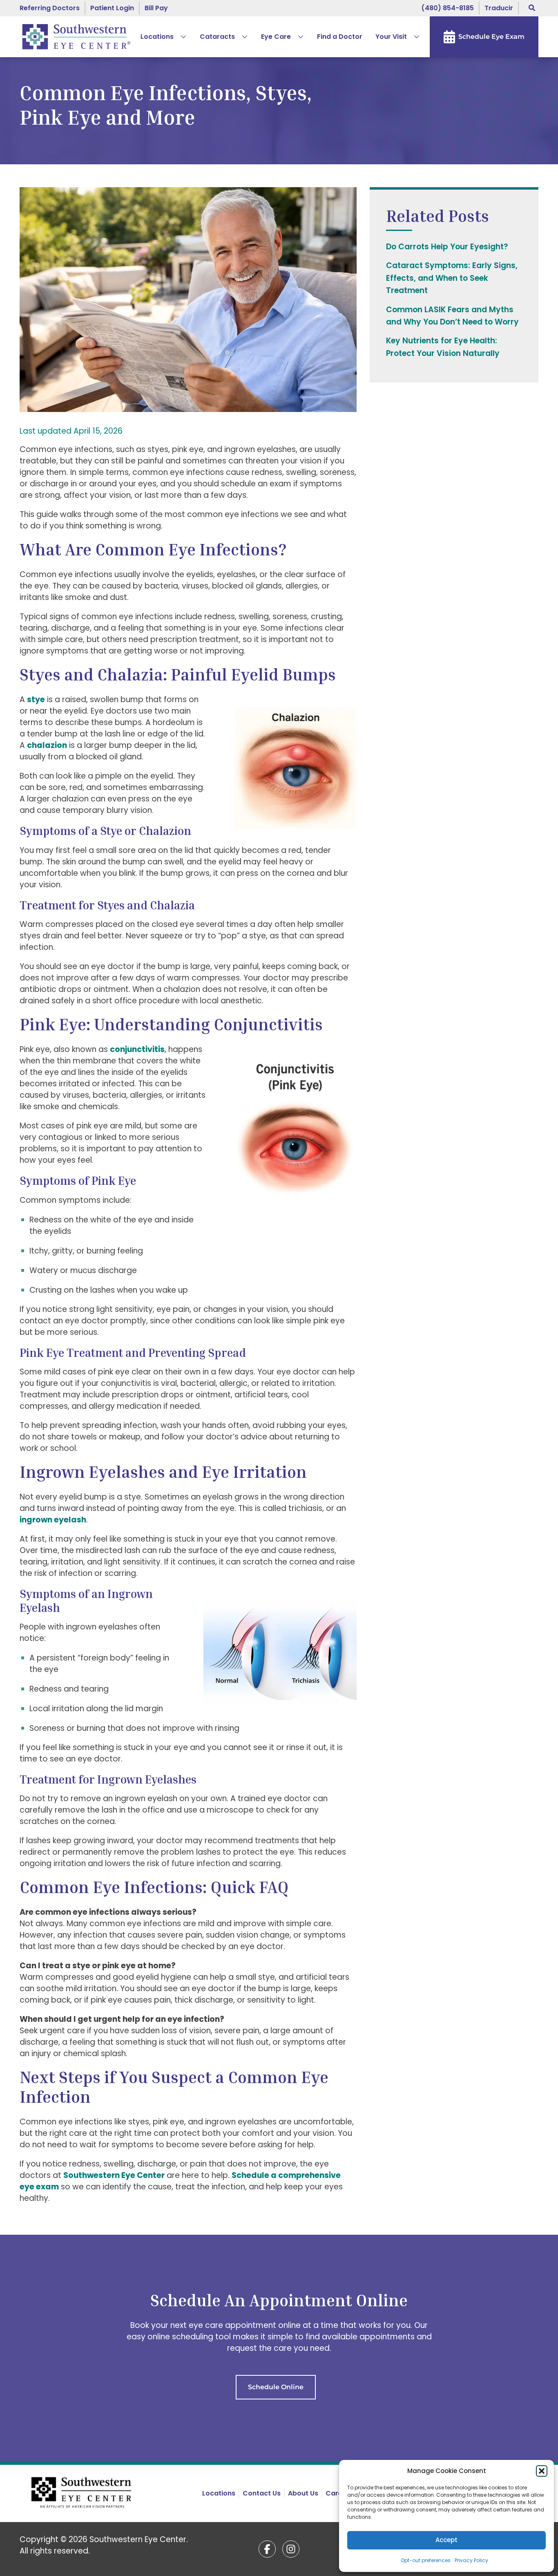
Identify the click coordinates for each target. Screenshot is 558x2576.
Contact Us (262, 2493)
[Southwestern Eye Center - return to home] (83, 2493)
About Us (303, 2493)
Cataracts (217, 37)
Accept (446, 2540)
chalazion (47, 745)
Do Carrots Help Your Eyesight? (447, 247)
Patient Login (112, 8)
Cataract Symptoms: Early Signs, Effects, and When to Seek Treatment (452, 278)
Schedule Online (276, 2387)
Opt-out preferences (426, 2560)
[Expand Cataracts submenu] (241, 37)
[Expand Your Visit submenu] (413, 37)
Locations (157, 37)
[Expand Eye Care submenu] (297, 37)
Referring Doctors (50, 8)
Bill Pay (156, 8)
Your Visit (391, 37)
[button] (542, 2471)
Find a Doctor (340, 37)
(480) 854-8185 (448, 8)
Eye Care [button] (276, 37)
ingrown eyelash (53, 1520)
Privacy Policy (471, 2560)
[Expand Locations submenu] (180, 37)
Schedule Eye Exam (491, 37)
